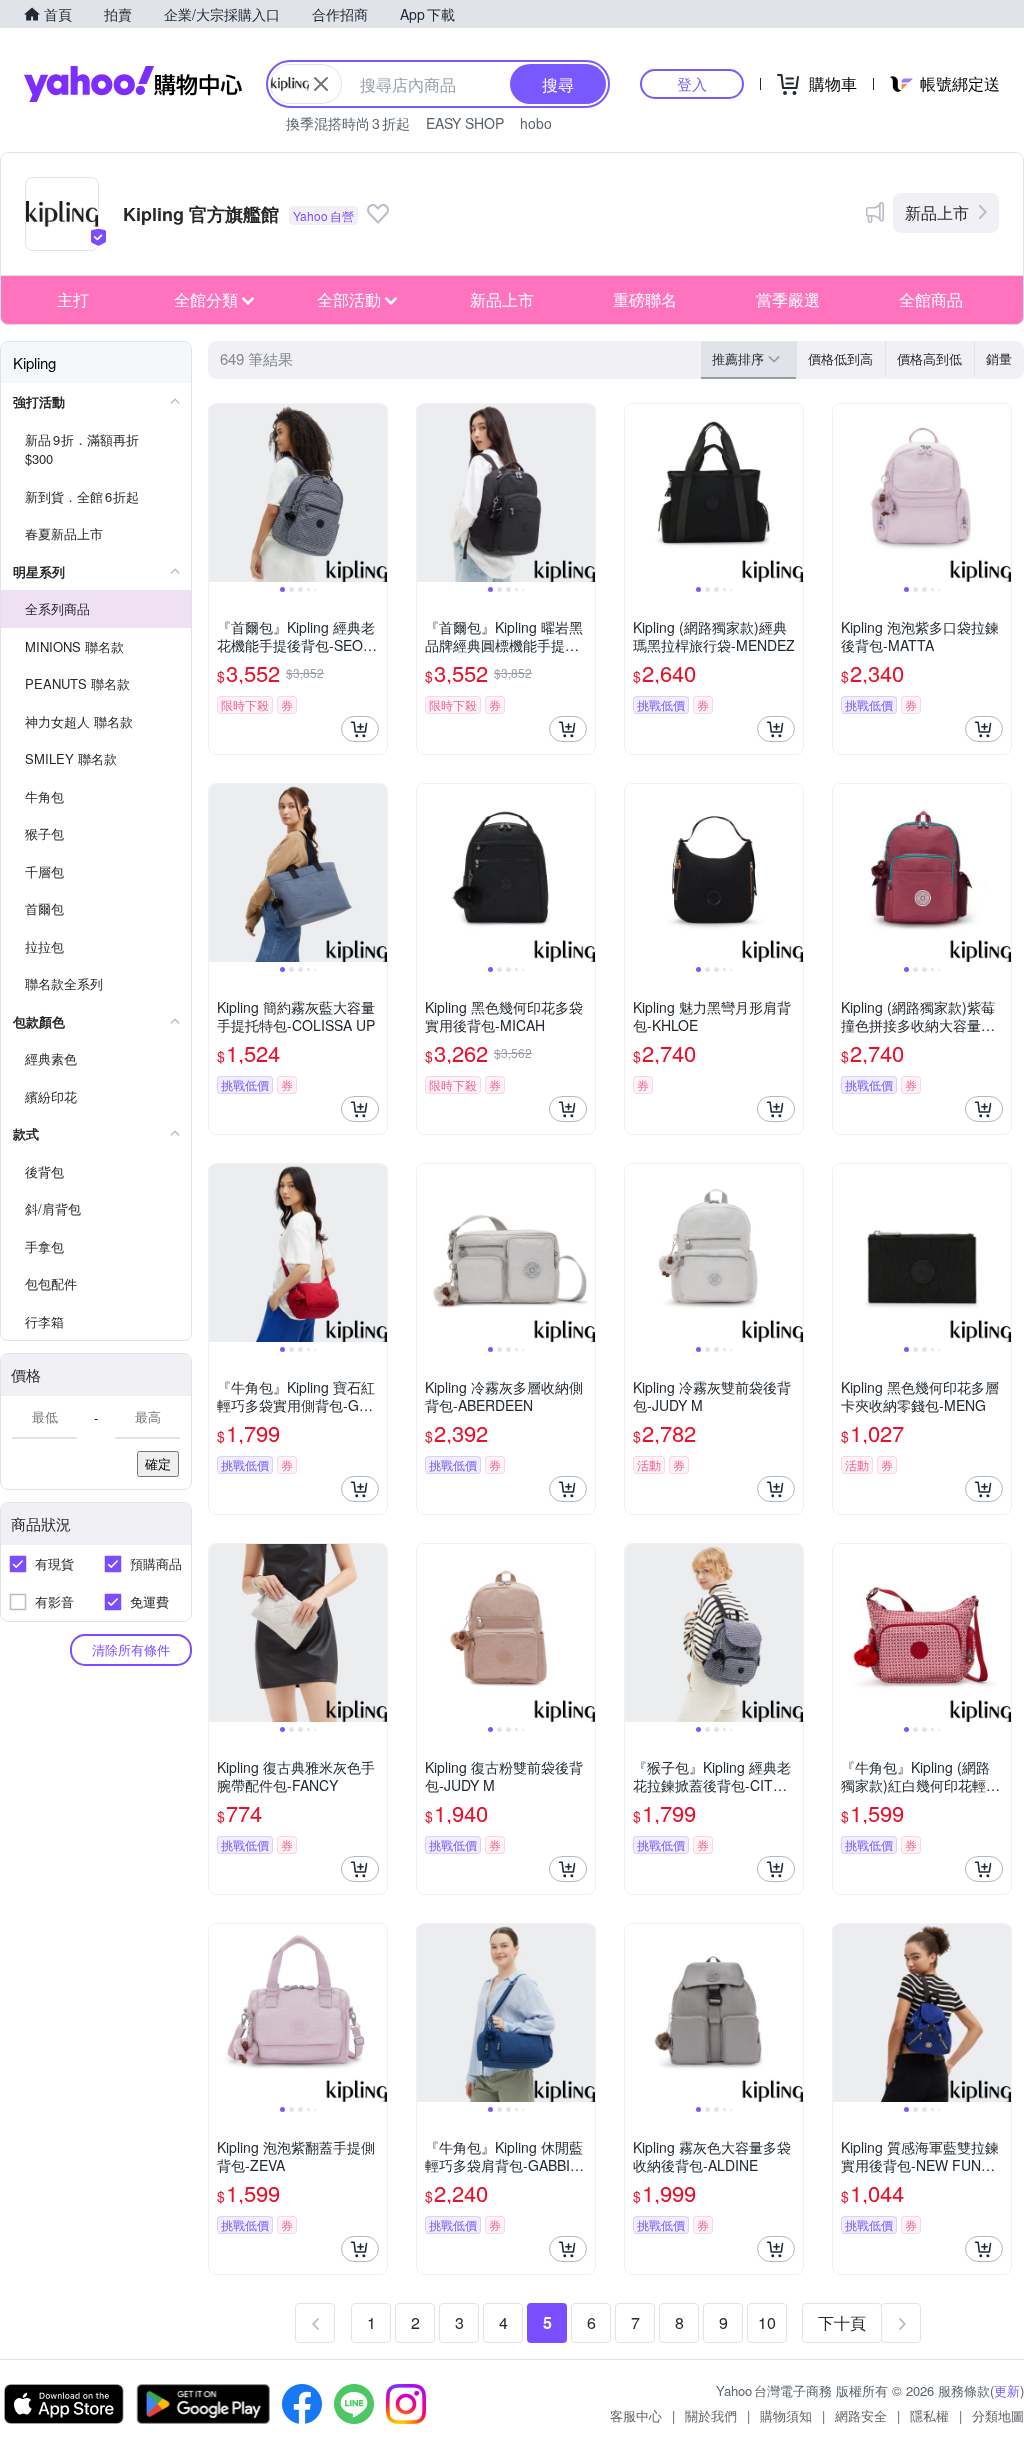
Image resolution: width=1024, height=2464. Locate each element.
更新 (1007, 2390)
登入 (692, 83)
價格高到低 (929, 358)
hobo (536, 123)
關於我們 (711, 2415)
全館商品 (931, 299)
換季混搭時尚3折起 (348, 123)
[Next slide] (374, 493)
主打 (73, 299)
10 (767, 2322)
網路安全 (861, 2415)
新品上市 (937, 212)
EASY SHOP (465, 123)
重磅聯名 (645, 299)
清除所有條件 (131, 1649)
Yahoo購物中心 (133, 84)
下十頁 (842, 2322)
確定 (158, 1463)
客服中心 (636, 2415)
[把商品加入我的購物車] (360, 729)
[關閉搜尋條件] (321, 84)
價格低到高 (840, 358)
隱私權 (929, 2415)
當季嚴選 (788, 299)
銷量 (999, 358)
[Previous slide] (222, 493)
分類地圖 (998, 2415)
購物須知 (786, 2415)
